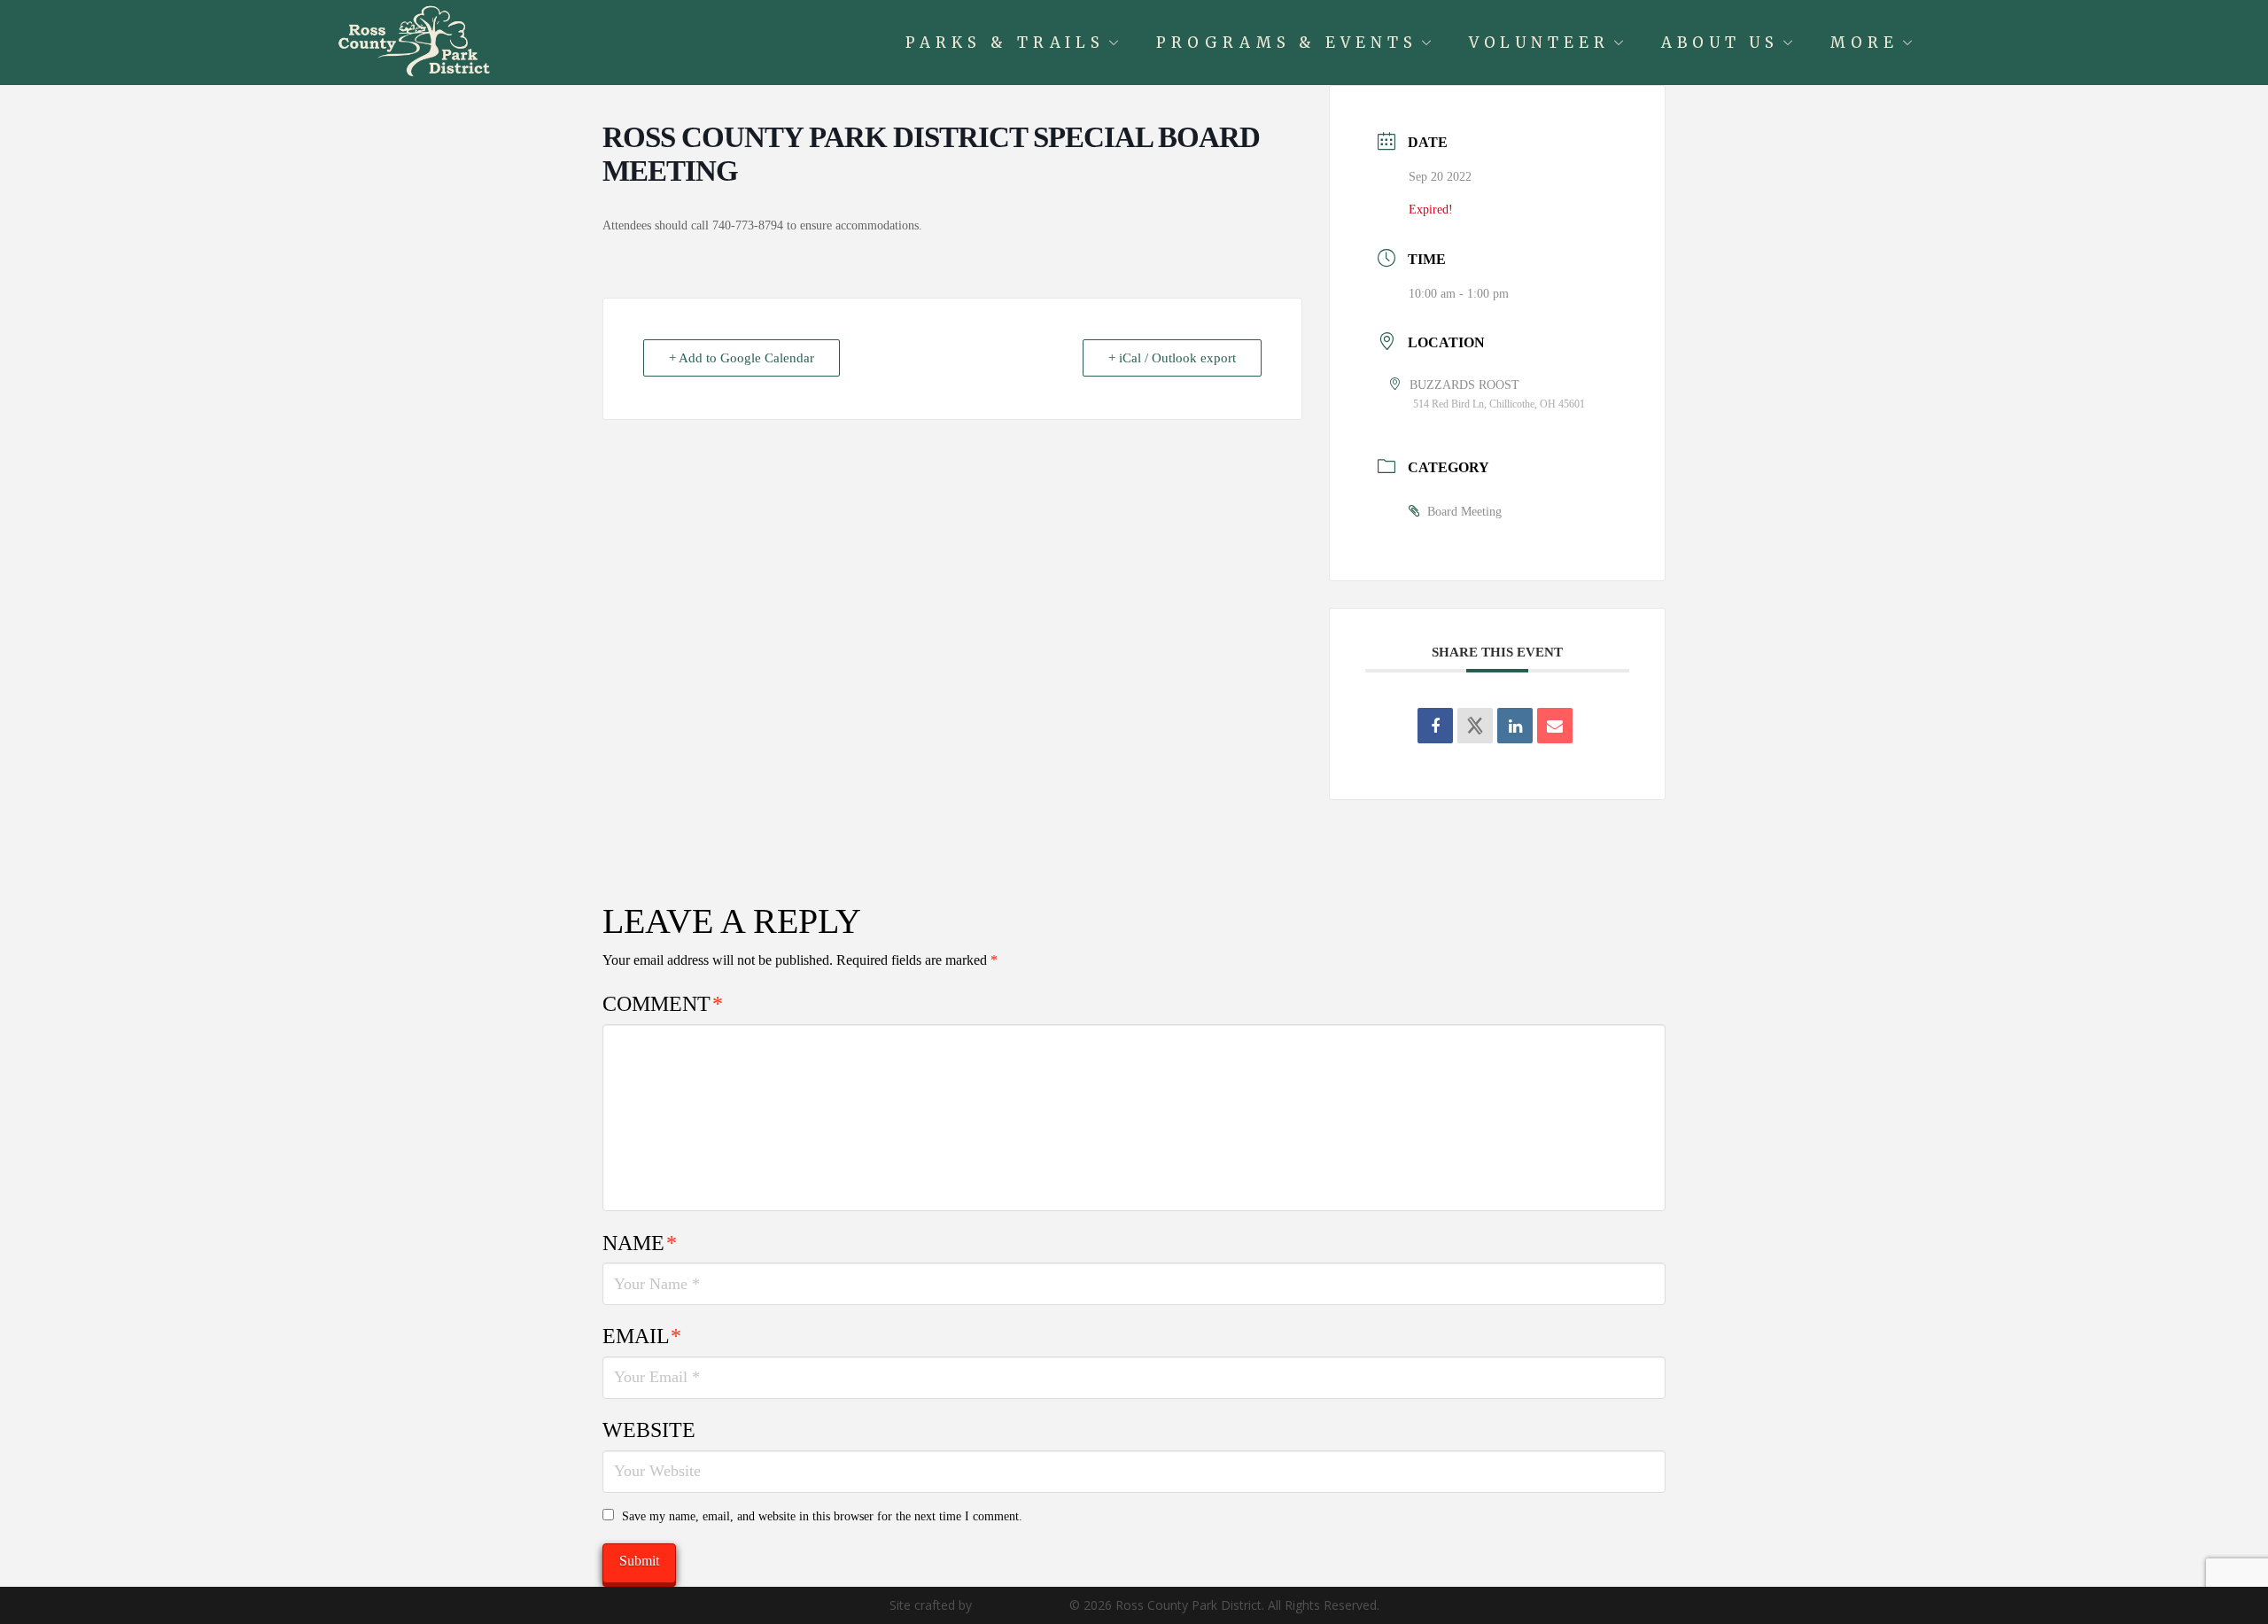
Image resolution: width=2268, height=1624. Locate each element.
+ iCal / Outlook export (1172, 358)
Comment (663, 1004)
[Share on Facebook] (1435, 726)
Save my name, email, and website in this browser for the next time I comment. (822, 1516)
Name (640, 1243)
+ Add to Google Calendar (742, 358)
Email (642, 1336)
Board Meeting (1464, 512)
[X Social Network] (1475, 726)
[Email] (1555, 726)
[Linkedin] (1515, 726)
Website (649, 1430)
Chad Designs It (1021, 1605)
